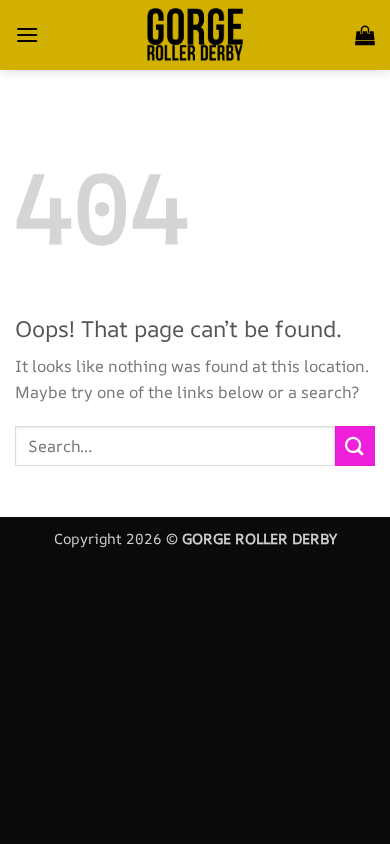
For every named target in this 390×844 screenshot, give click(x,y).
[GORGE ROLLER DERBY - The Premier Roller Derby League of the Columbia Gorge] (195, 35)
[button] (27, 34)
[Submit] (355, 445)
